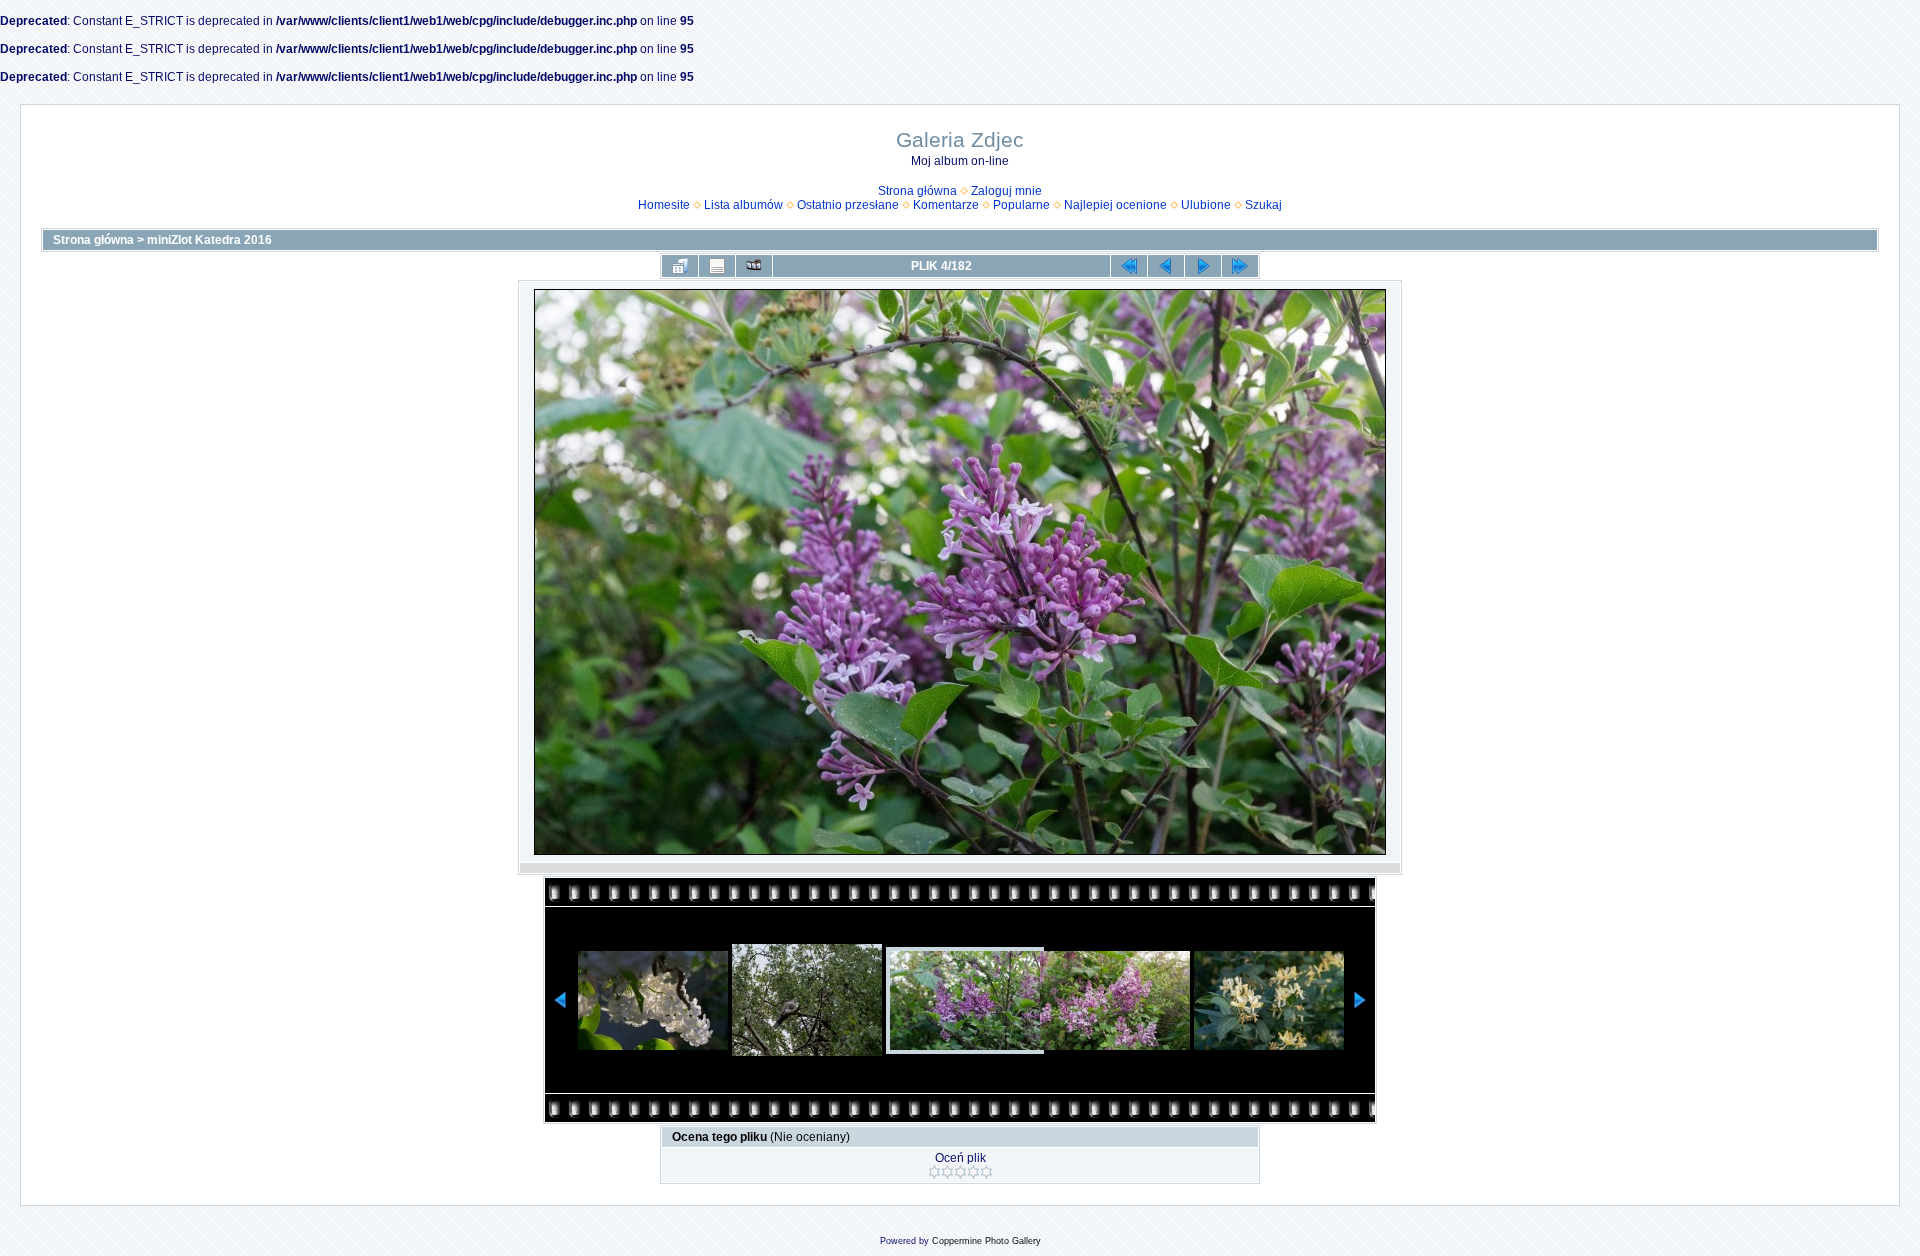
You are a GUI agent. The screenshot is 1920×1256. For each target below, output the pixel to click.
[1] (934, 1172)
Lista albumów (743, 205)
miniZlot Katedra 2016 (209, 240)
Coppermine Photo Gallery (986, 1241)
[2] (947, 1172)
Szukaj (1263, 205)
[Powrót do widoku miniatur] (680, 266)
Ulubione (1206, 205)
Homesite (664, 205)
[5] (986, 1172)
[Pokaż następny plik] (1203, 266)
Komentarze (946, 205)
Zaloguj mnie (1006, 191)
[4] (973, 1172)
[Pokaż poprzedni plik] (1166, 266)
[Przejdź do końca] (1240, 266)
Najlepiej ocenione (1115, 205)
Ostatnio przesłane (848, 205)
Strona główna (917, 191)
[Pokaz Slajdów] (754, 266)
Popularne (1021, 205)
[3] (960, 1172)
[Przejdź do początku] (1129, 266)
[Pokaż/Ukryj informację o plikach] (717, 266)
